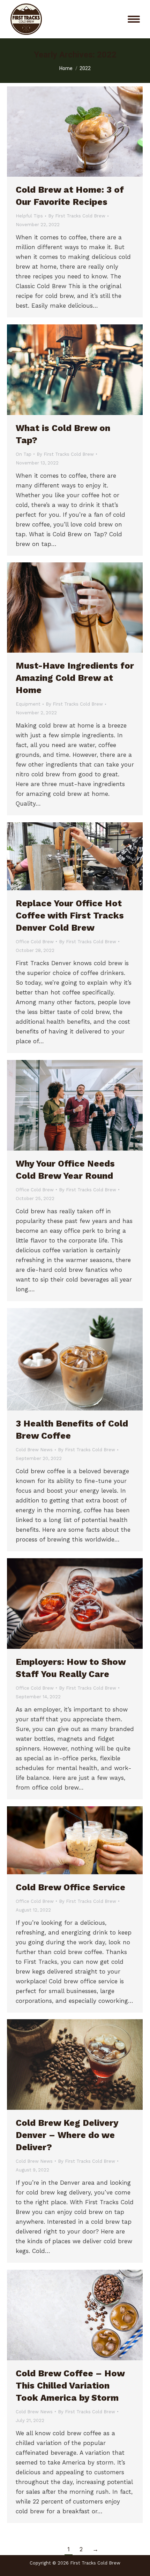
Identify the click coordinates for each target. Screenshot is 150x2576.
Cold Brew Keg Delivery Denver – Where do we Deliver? (67, 2135)
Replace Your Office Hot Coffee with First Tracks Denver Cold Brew (70, 916)
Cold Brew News (34, 1450)
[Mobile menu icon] (134, 19)
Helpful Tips (29, 216)
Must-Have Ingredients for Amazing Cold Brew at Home (75, 678)
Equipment (28, 704)
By (77, 216)
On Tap (24, 454)
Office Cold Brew (35, 942)
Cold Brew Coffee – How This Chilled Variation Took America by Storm (70, 2386)
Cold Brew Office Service (70, 1887)
